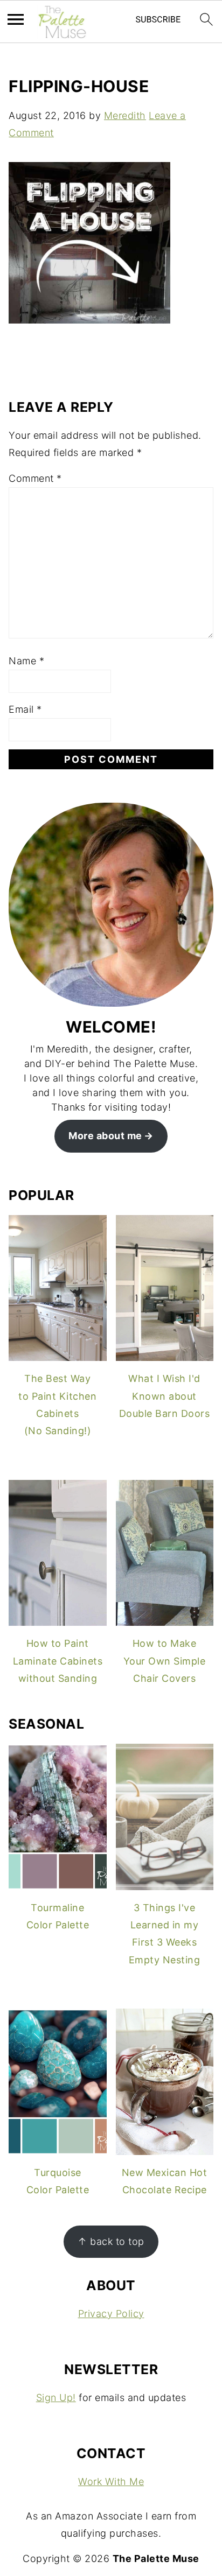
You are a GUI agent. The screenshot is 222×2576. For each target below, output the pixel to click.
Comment (35, 478)
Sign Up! (56, 2398)
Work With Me (111, 2482)
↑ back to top (111, 2241)
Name (26, 661)
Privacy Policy (111, 2314)
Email (25, 709)
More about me (105, 1136)
